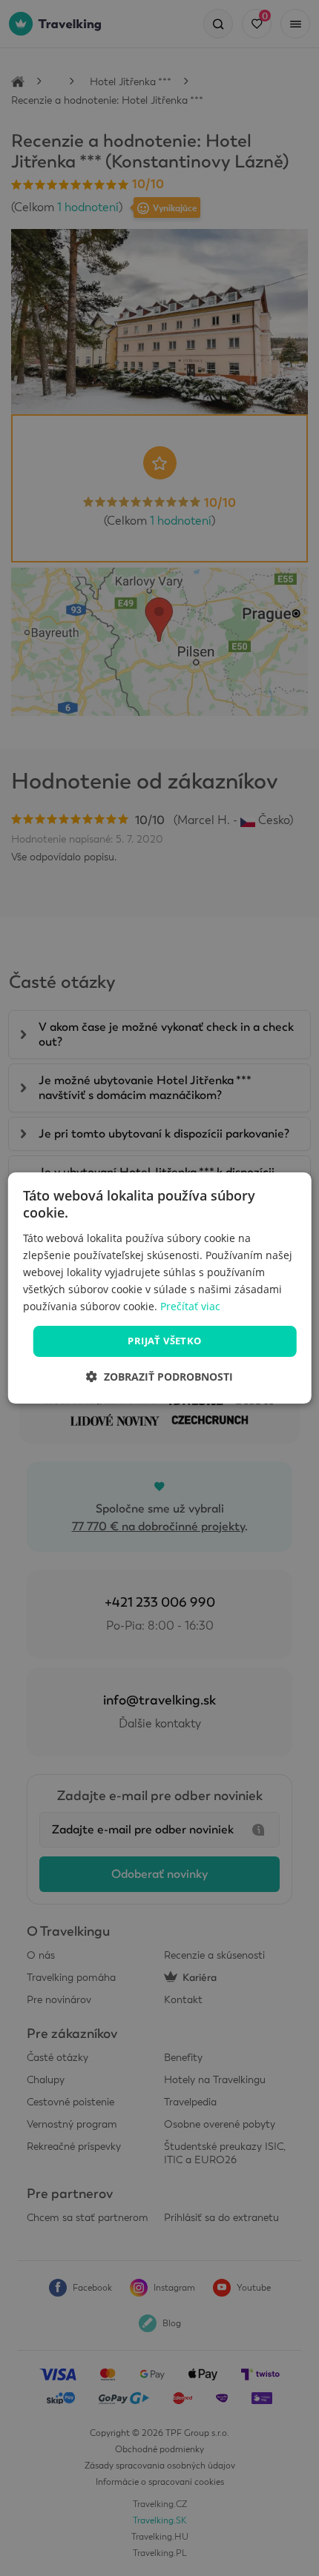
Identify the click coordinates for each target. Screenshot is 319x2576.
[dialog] (160, 1288)
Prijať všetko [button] (164, 1341)
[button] (159, 1377)
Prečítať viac (190, 1306)
